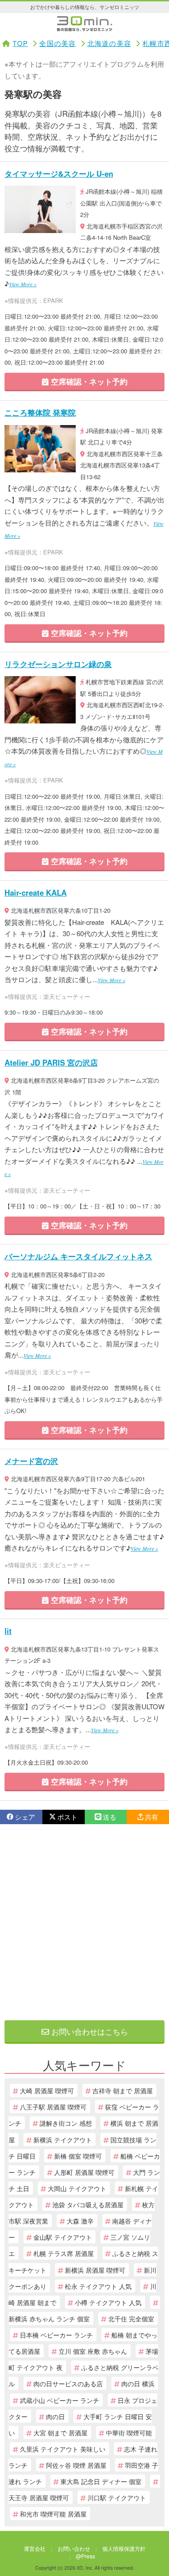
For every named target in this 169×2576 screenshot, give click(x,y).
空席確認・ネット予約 (88, 381)
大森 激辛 (80, 2221)
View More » (23, 284)
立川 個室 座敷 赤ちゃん (93, 2351)
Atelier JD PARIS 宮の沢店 (51, 1062)
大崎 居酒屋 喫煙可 (47, 2090)
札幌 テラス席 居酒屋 (64, 2253)
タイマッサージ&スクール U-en (59, 174)
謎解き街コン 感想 (66, 2123)
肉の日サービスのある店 (68, 2383)
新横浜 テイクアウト (63, 2139)
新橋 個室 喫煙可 (78, 2156)
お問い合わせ (74, 2548)
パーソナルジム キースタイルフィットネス (78, 1256)
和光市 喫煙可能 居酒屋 (53, 2514)
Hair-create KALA (36, 892)
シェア (25, 1817)
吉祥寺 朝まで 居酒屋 (123, 2090)
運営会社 (35, 2548)
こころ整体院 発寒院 (40, 412)
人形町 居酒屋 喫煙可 (84, 2172)
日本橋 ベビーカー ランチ (56, 2335)
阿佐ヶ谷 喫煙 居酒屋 (76, 2465)
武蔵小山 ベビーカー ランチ (59, 2400)
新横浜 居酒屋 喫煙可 (95, 2270)
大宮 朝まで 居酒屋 (60, 2432)
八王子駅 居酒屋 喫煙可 (53, 2107)
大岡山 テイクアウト (77, 2188)
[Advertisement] (84, 1922)
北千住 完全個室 (131, 2318)
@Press (85, 2556)
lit (8, 1631)
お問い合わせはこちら (89, 2031)
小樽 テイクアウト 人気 (108, 2302)
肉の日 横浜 (138, 2383)
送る (110, 1817)
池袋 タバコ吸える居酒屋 (88, 2204)
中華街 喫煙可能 (129, 2432)
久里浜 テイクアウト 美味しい (63, 2449)
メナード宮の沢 (31, 1461)
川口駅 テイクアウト (117, 2497)
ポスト (67, 1817)
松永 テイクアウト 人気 (98, 2286)
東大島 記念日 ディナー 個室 (101, 2481)
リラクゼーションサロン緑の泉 (58, 664)
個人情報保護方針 (124, 2548)
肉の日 (55, 2416)
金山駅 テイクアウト (63, 2237)
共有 (151, 1817)
